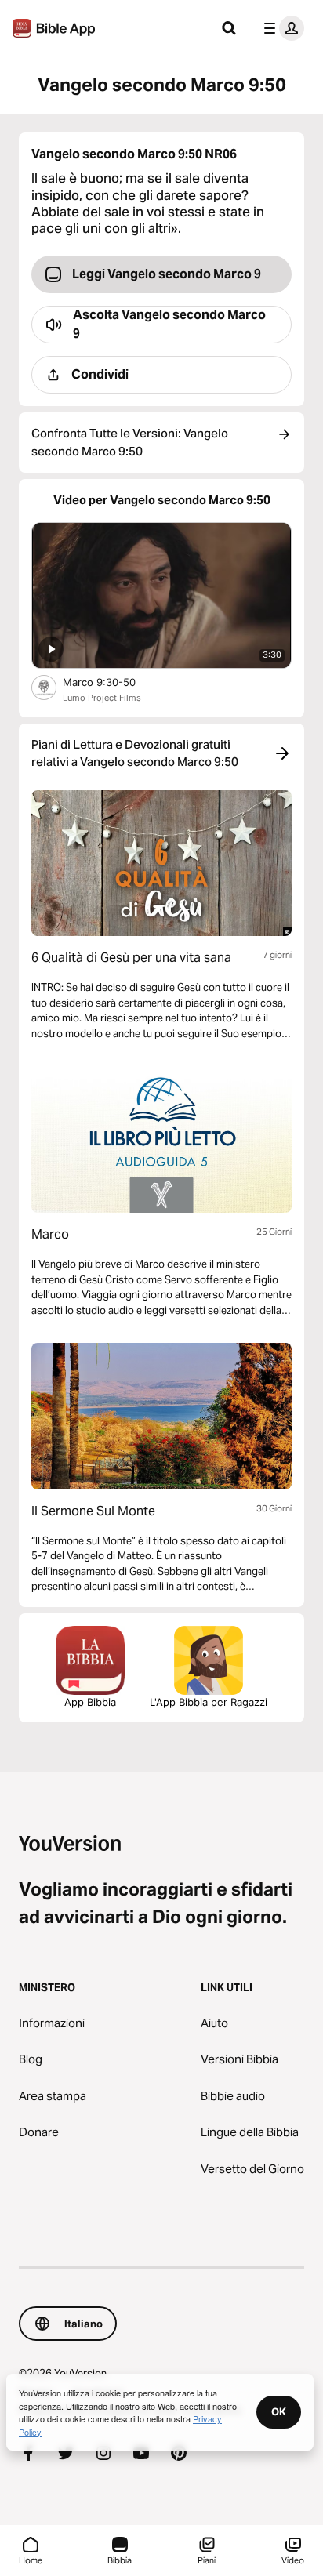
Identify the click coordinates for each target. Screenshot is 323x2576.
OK (279, 2411)
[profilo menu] (281, 28)
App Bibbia (90, 1702)
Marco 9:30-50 (113, 682)
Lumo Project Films (102, 698)
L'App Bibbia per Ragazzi (209, 1702)
